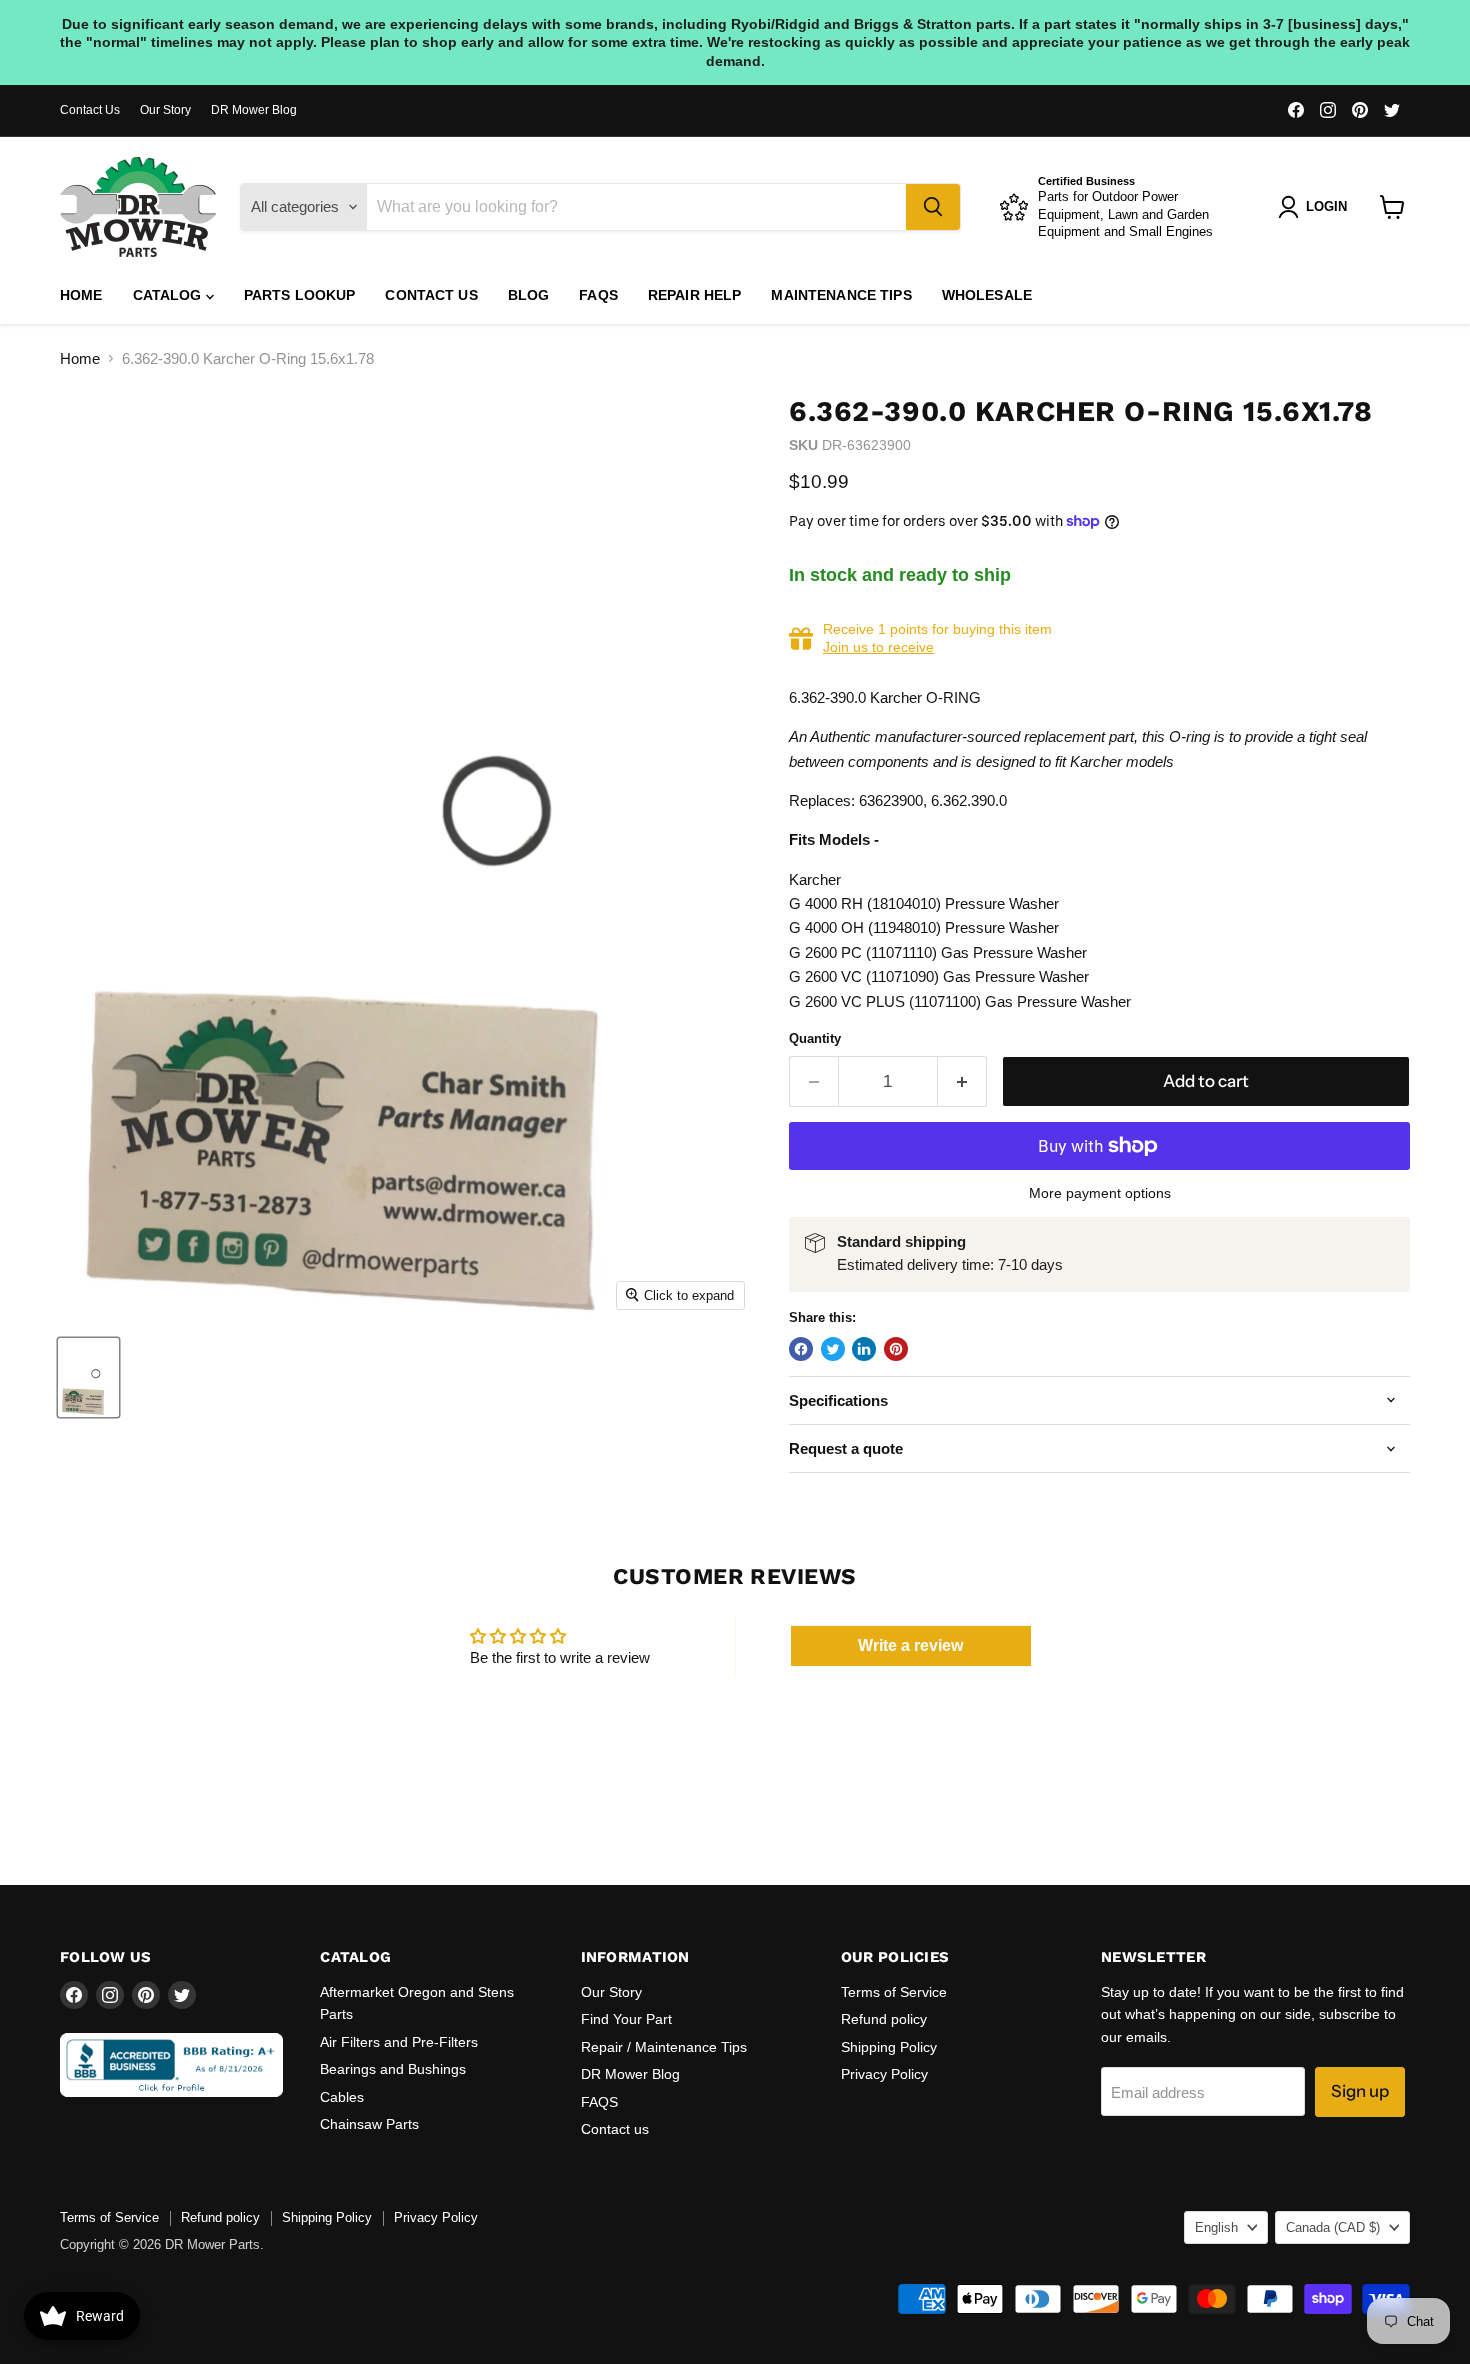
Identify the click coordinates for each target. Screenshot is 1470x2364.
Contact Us (90, 110)
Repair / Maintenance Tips (664, 2047)
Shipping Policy (889, 2047)
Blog (529, 295)
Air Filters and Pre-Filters (399, 2042)
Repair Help (695, 295)
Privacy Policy (884, 2074)
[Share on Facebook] (801, 1349)
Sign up (1360, 2091)
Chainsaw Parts (369, 2124)
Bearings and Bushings (393, 2069)
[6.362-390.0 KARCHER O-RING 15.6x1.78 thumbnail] (88, 1377)
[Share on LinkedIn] (864, 1349)
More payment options (1100, 1193)
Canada (1333, 2227)
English (1216, 2227)
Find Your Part (626, 2019)
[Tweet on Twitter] (833, 1349)
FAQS (598, 295)
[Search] (933, 207)
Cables (342, 2097)
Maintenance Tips (841, 295)
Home (81, 295)
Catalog (169, 295)
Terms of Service (894, 1992)
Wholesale (987, 295)
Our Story (165, 110)
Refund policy (884, 2019)
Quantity (815, 1038)
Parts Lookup (300, 295)
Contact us (431, 295)
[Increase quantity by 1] (962, 1081)
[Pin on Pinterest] (896, 1349)
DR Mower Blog (254, 110)
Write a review (910, 1645)
